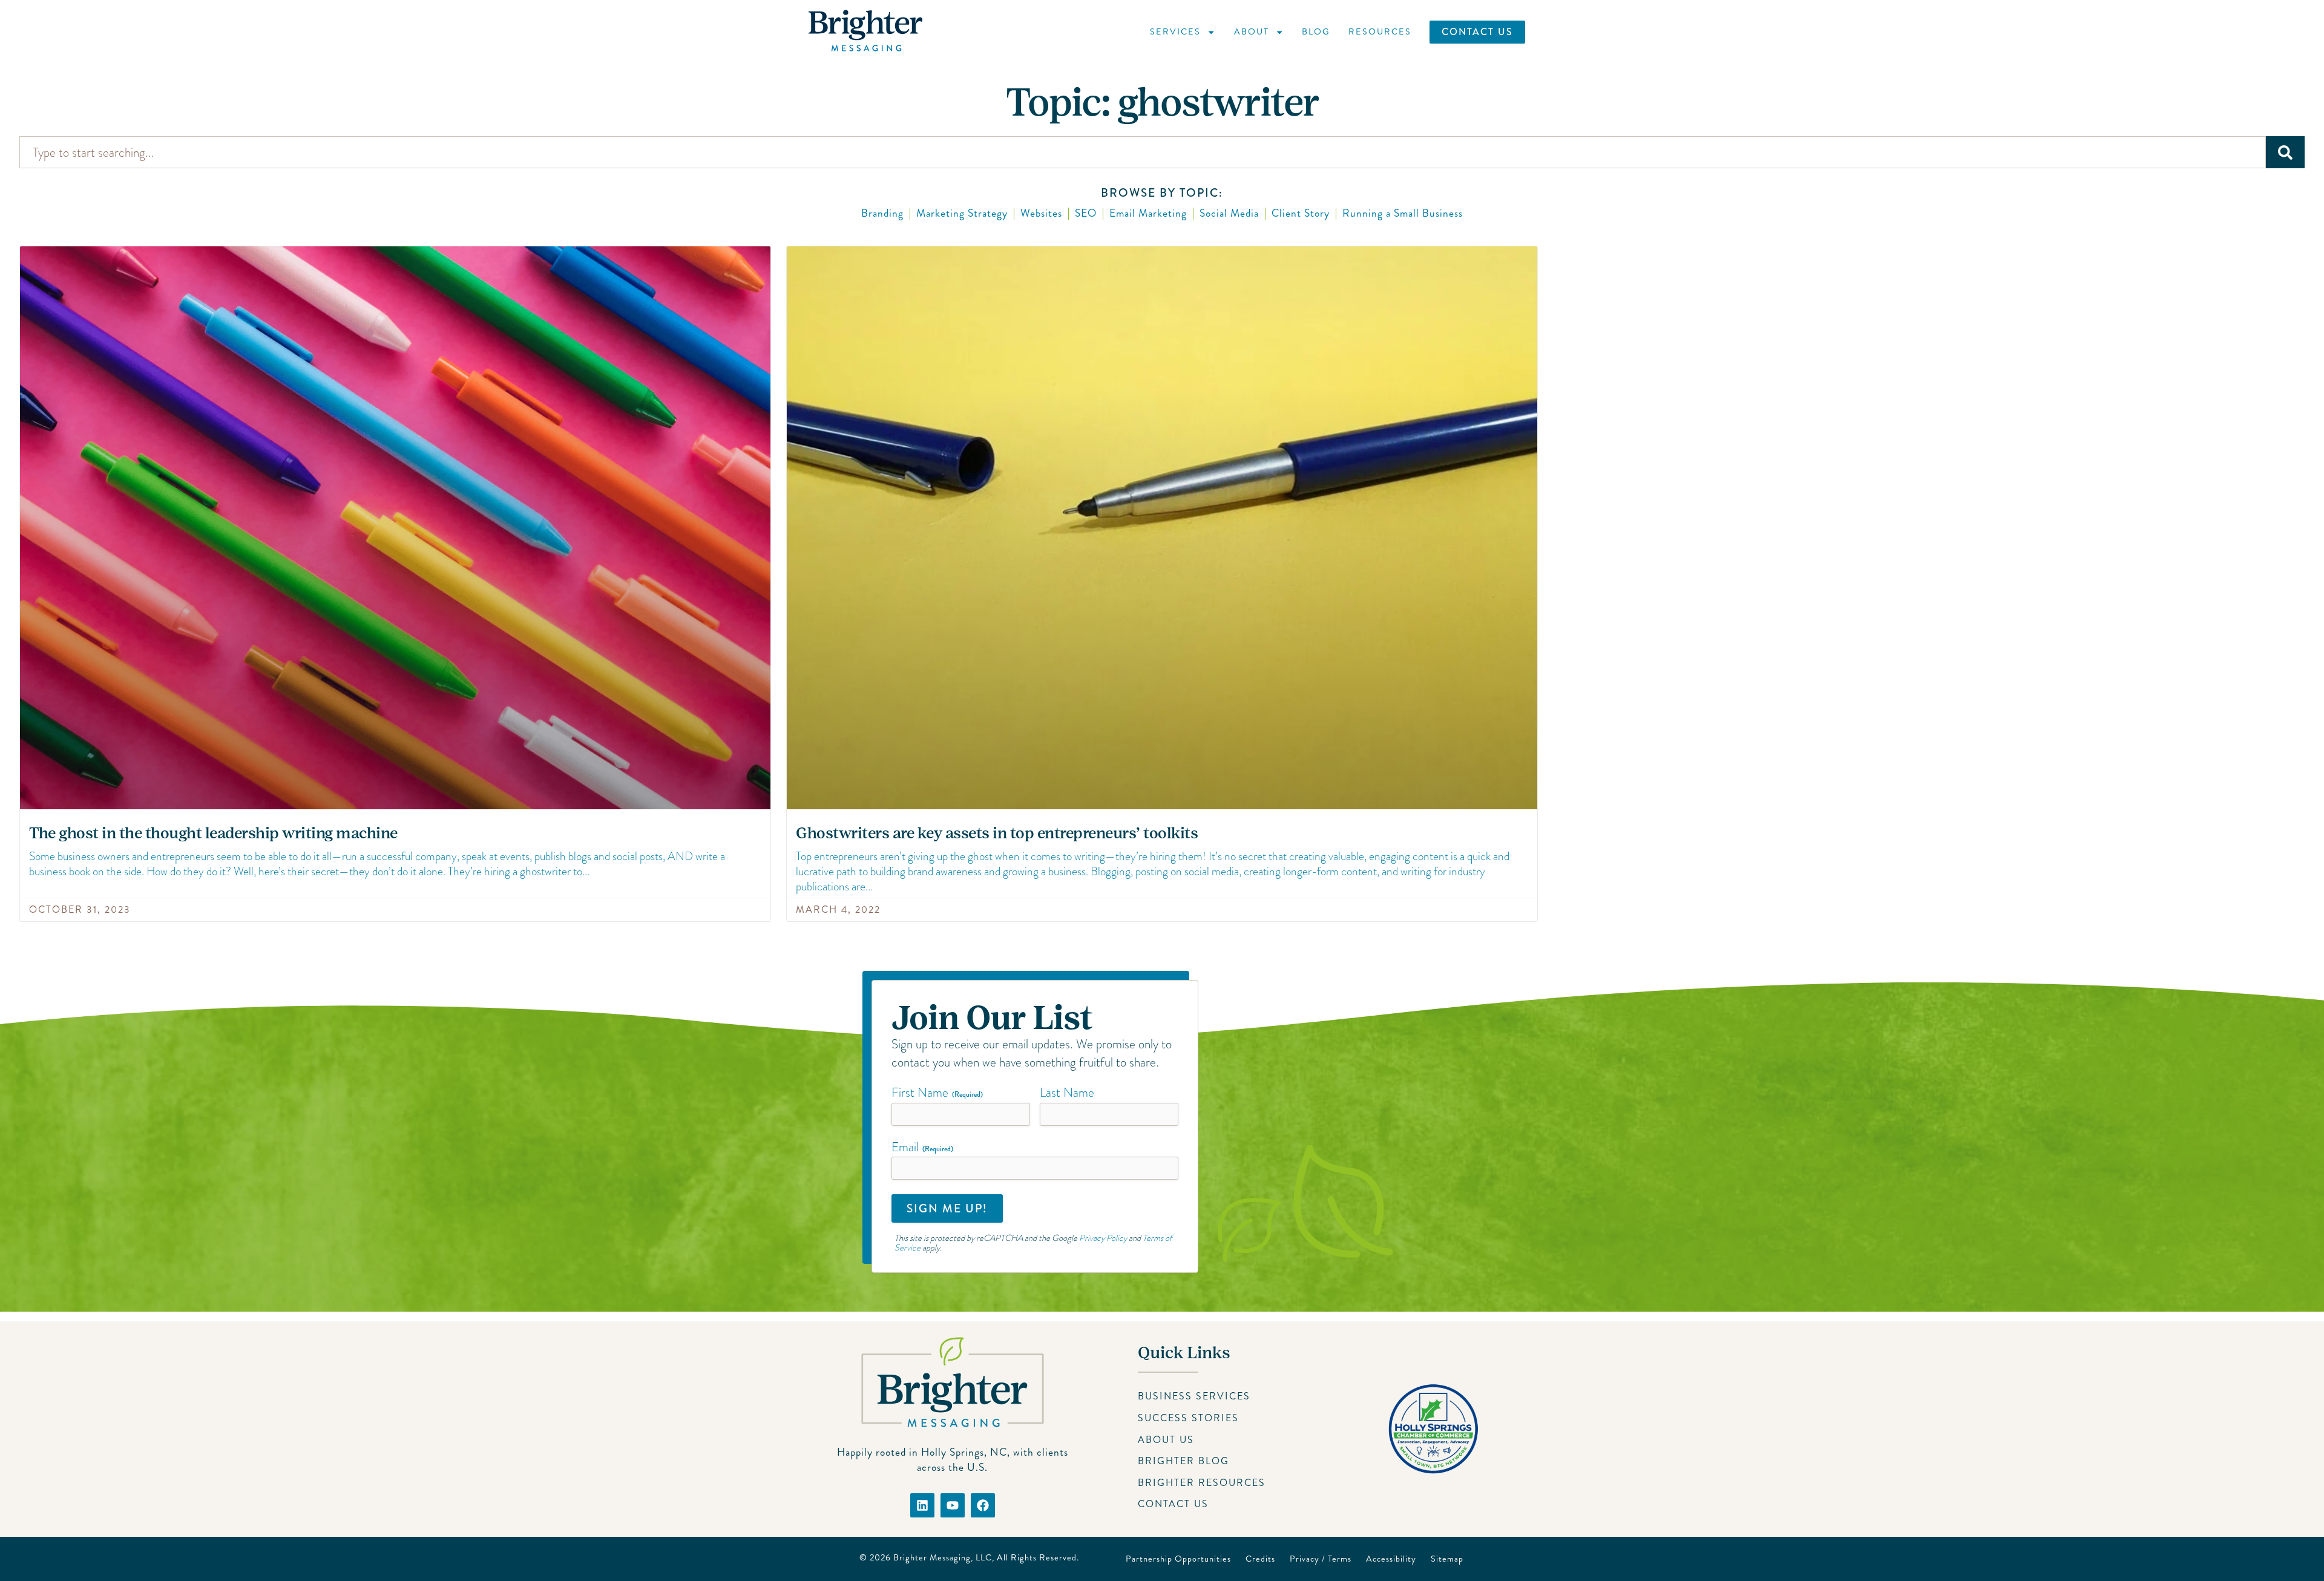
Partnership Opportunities (1178, 1559)
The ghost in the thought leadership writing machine (213, 833)
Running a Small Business (1403, 213)
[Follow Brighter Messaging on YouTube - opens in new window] (953, 1505)
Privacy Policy (1103, 1238)
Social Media (1229, 213)
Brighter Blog (1183, 1461)
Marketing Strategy (962, 213)
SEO (1086, 213)
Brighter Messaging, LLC (943, 1557)
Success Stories (1188, 1418)
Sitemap (1447, 1559)
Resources (1380, 31)
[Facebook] (983, 1505)
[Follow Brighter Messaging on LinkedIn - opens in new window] (922, 1505)
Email (922, 1147)
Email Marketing (1148, 213)
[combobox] (1143, 152)
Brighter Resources (1202, 1483)
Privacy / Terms (1321, 1559)
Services (1175, 31)
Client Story (1301, 213)
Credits (1260, 1559)
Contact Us (1477, 32)
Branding (882, 213)
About (1252, 31)
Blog (1316, 31)
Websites (1041, 213)
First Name (937, 1093)
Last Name (1067, 1093)
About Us (1166, 1440)
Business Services (1194, 1396)
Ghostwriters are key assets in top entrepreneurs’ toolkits (997, 833)
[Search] (2285, 152)
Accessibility (1391, 1559)
